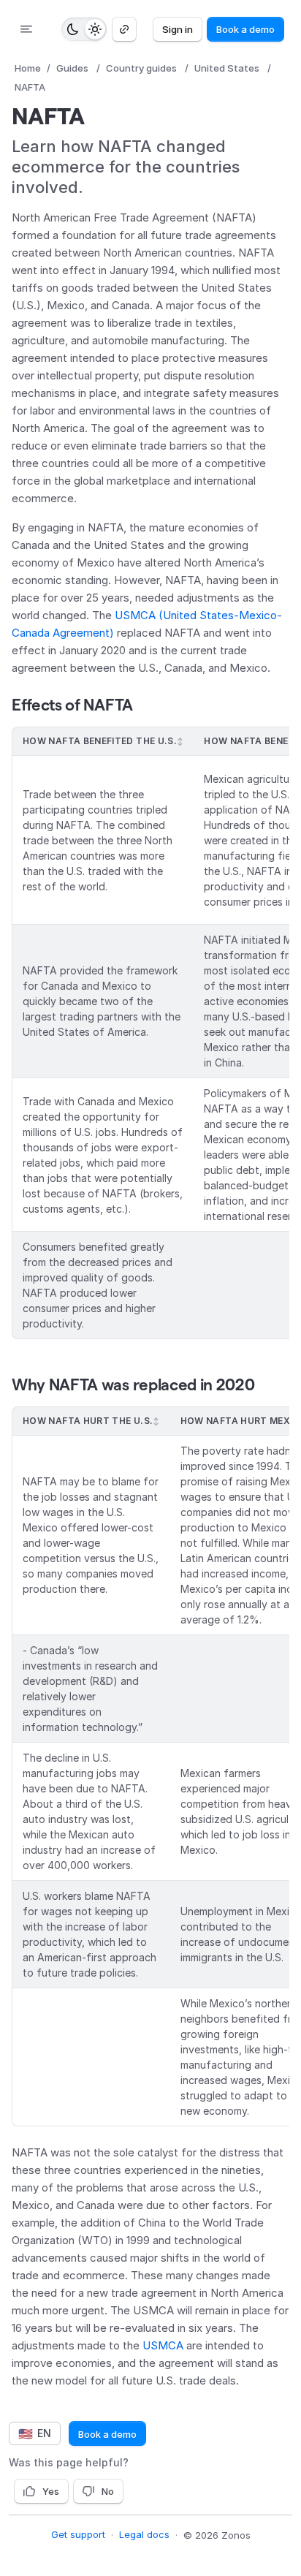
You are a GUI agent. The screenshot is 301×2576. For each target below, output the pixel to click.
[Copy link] (124, 29)
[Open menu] (26, 29)
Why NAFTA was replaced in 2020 (133, 1384)
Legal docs (144, 2534)
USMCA (163, 2345)
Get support (78, 2534)
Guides (72, 68)
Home (28, 68)
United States (227, 68)
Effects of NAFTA (72, 705)
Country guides (141, 68)
